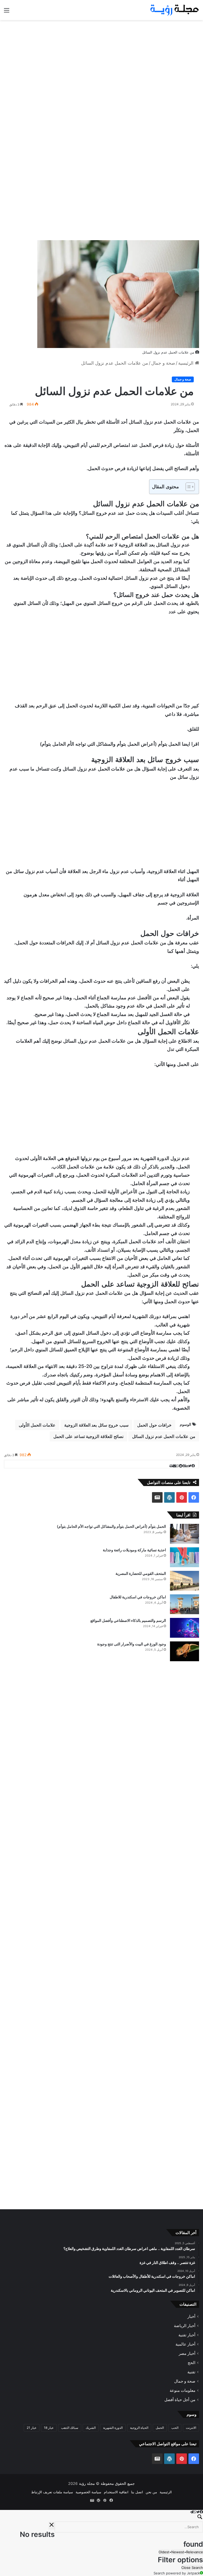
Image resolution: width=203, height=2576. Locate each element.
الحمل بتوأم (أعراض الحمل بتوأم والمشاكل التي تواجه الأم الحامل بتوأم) (110, 744)
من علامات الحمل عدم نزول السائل (164, 1436)
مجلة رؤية (87, 2484)
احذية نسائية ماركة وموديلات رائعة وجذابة (134, 1550)
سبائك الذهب (70, 2428)
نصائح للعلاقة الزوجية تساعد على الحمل (88, 1436)
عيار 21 (32, 2428)
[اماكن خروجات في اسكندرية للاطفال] (184, 1604)
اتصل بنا (137, 2492)
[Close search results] (52, 2526)
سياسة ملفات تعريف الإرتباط (52, 2492)
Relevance (195, 2552)
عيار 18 (49, 2428)
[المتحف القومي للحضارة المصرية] (184, 1581)
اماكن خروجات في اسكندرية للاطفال (138, 1597)
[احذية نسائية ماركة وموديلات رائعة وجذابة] (184, 1557)
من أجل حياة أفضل (180, 2400)
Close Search (192, 2568)
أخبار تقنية (187, 2335)
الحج (192, 2363)
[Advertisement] (101, 62)
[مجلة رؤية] (174, 10)
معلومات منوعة (183, 2391)
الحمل (160, 2428)
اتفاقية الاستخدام (116, 2492)
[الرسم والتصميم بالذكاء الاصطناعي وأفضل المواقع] (184, 1628)
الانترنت (191, 2428)
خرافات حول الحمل (154, 1425)
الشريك (91, 2428)
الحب (175, 2428)
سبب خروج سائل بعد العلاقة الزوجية (96, 1425)
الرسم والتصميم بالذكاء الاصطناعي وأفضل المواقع (128, 1620)
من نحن (151, 2492)
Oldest (164, 2552)
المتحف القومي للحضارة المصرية (141, 1573)
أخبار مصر (187, 2354)
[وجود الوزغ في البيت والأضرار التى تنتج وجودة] (184, 1651)
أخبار (191, 2317)
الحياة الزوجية (139, 2428)
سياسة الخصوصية (88, 2492)
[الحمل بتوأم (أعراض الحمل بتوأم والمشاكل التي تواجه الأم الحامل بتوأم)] (184, 1534)
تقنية (191, 2372)
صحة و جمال (163, 363)
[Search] (101, 2518)
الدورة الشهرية (113, 2428)
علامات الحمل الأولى (37, 1425)
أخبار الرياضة (185, 2326)
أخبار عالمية (185, 2344)
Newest (178, 2552)
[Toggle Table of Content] (188, 487)
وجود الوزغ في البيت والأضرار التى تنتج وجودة (132, 1644)
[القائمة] (7, 12)
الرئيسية (186, 363)
